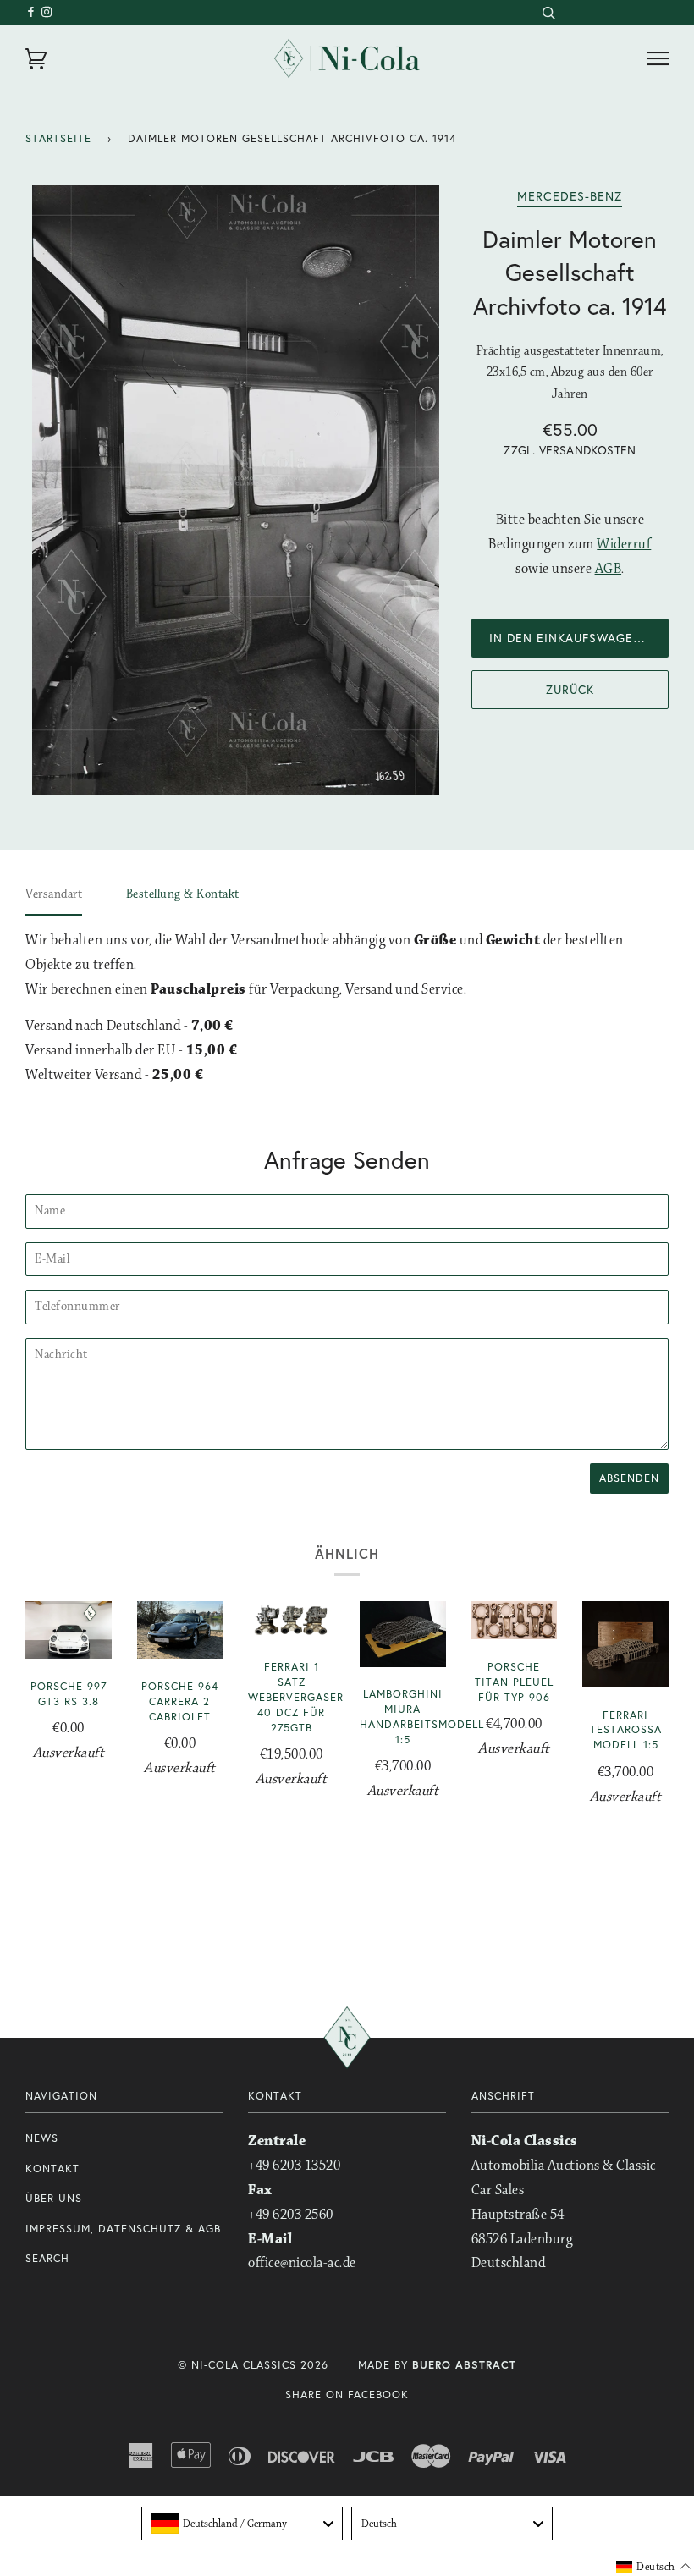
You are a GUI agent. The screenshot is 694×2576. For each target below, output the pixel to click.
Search (47, 2258)
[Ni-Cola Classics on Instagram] (47, 12)
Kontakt (52, 2169)
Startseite (58, 138)
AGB (609, 569)
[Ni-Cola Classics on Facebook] (33, 12)
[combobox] (548, 13)
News (42, 2138)
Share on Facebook (347, 2394)
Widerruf (624, 545)
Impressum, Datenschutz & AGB (123, 2229)
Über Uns (54, 2198)
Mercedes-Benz (570, 196)
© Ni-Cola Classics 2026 (253, 2365)
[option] (236, 490)
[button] (654, 2567)
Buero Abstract (464, 2365)
